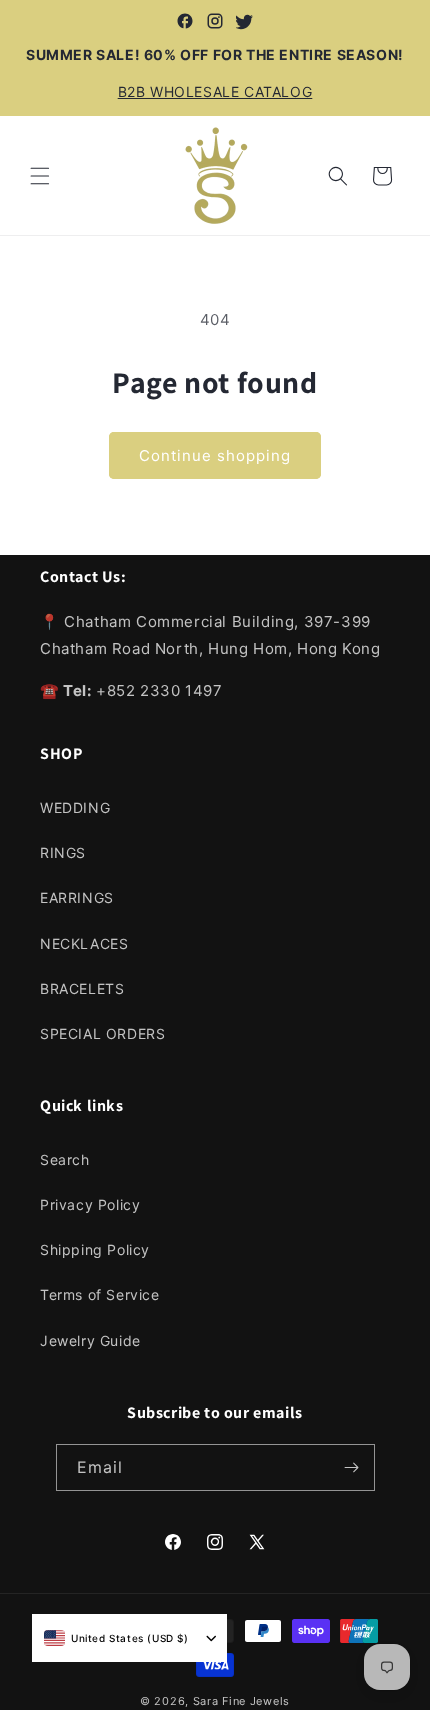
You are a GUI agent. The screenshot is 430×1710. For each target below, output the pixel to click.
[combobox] (116, 1638)
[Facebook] (185, 21)
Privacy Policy (90, 1204)
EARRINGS (77, 897)
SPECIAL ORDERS (102, 1033)
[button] (40, 176)
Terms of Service (100, 1294)
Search (65, 1159)
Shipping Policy (95, 1249)
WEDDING (75, 807)
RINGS (63, 852)
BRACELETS (82, 988)
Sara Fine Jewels (241, 1701)
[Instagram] (215, 21)
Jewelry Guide (90, 1340)
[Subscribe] (352, 1467)
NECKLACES (84, 943)
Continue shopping (215, 455)
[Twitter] (245, 21)
